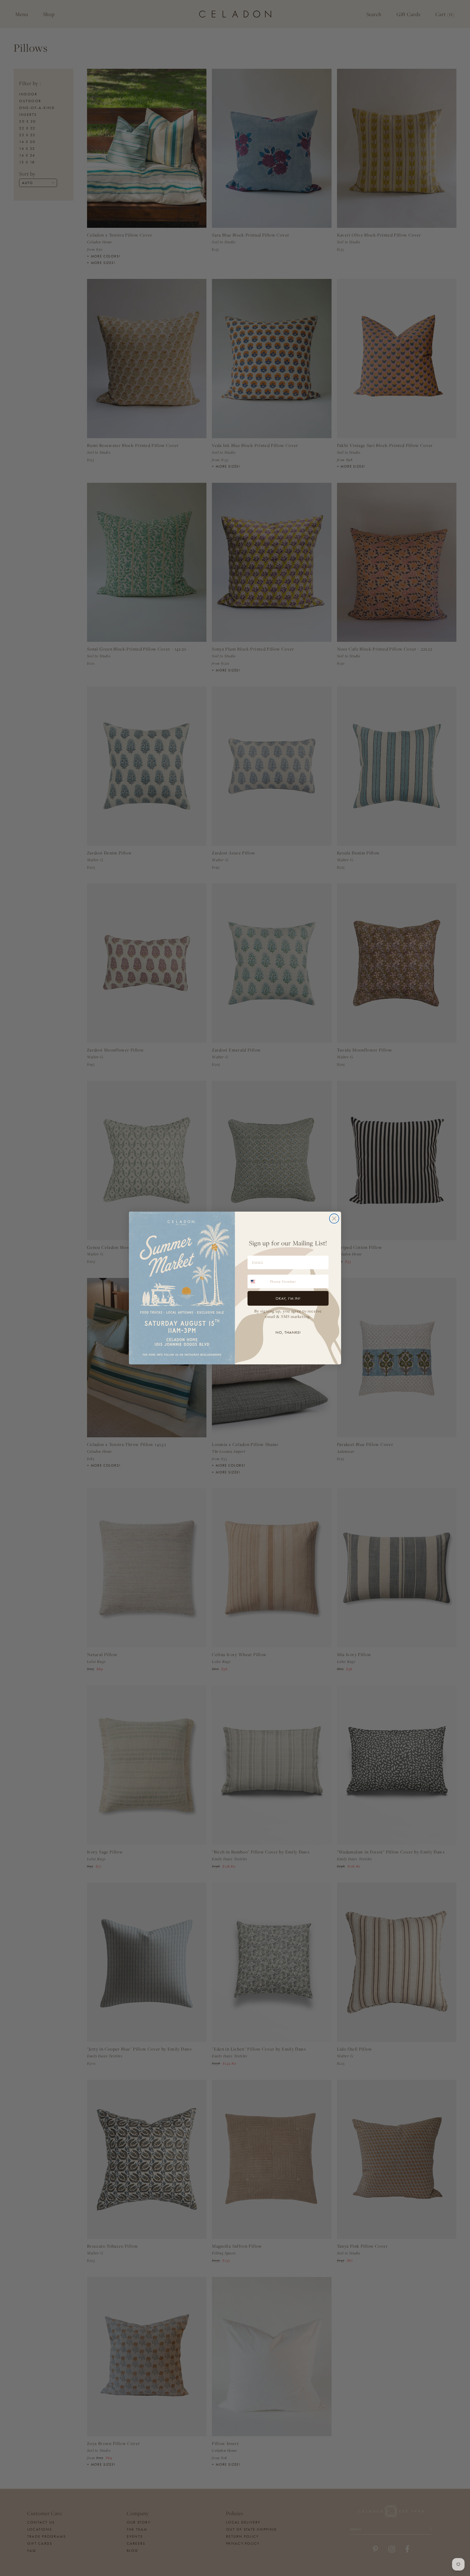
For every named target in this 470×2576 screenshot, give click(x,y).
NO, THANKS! (288, 1332)
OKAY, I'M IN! (288, 1298)
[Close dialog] (334, 1219)
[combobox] (258, 1281)
